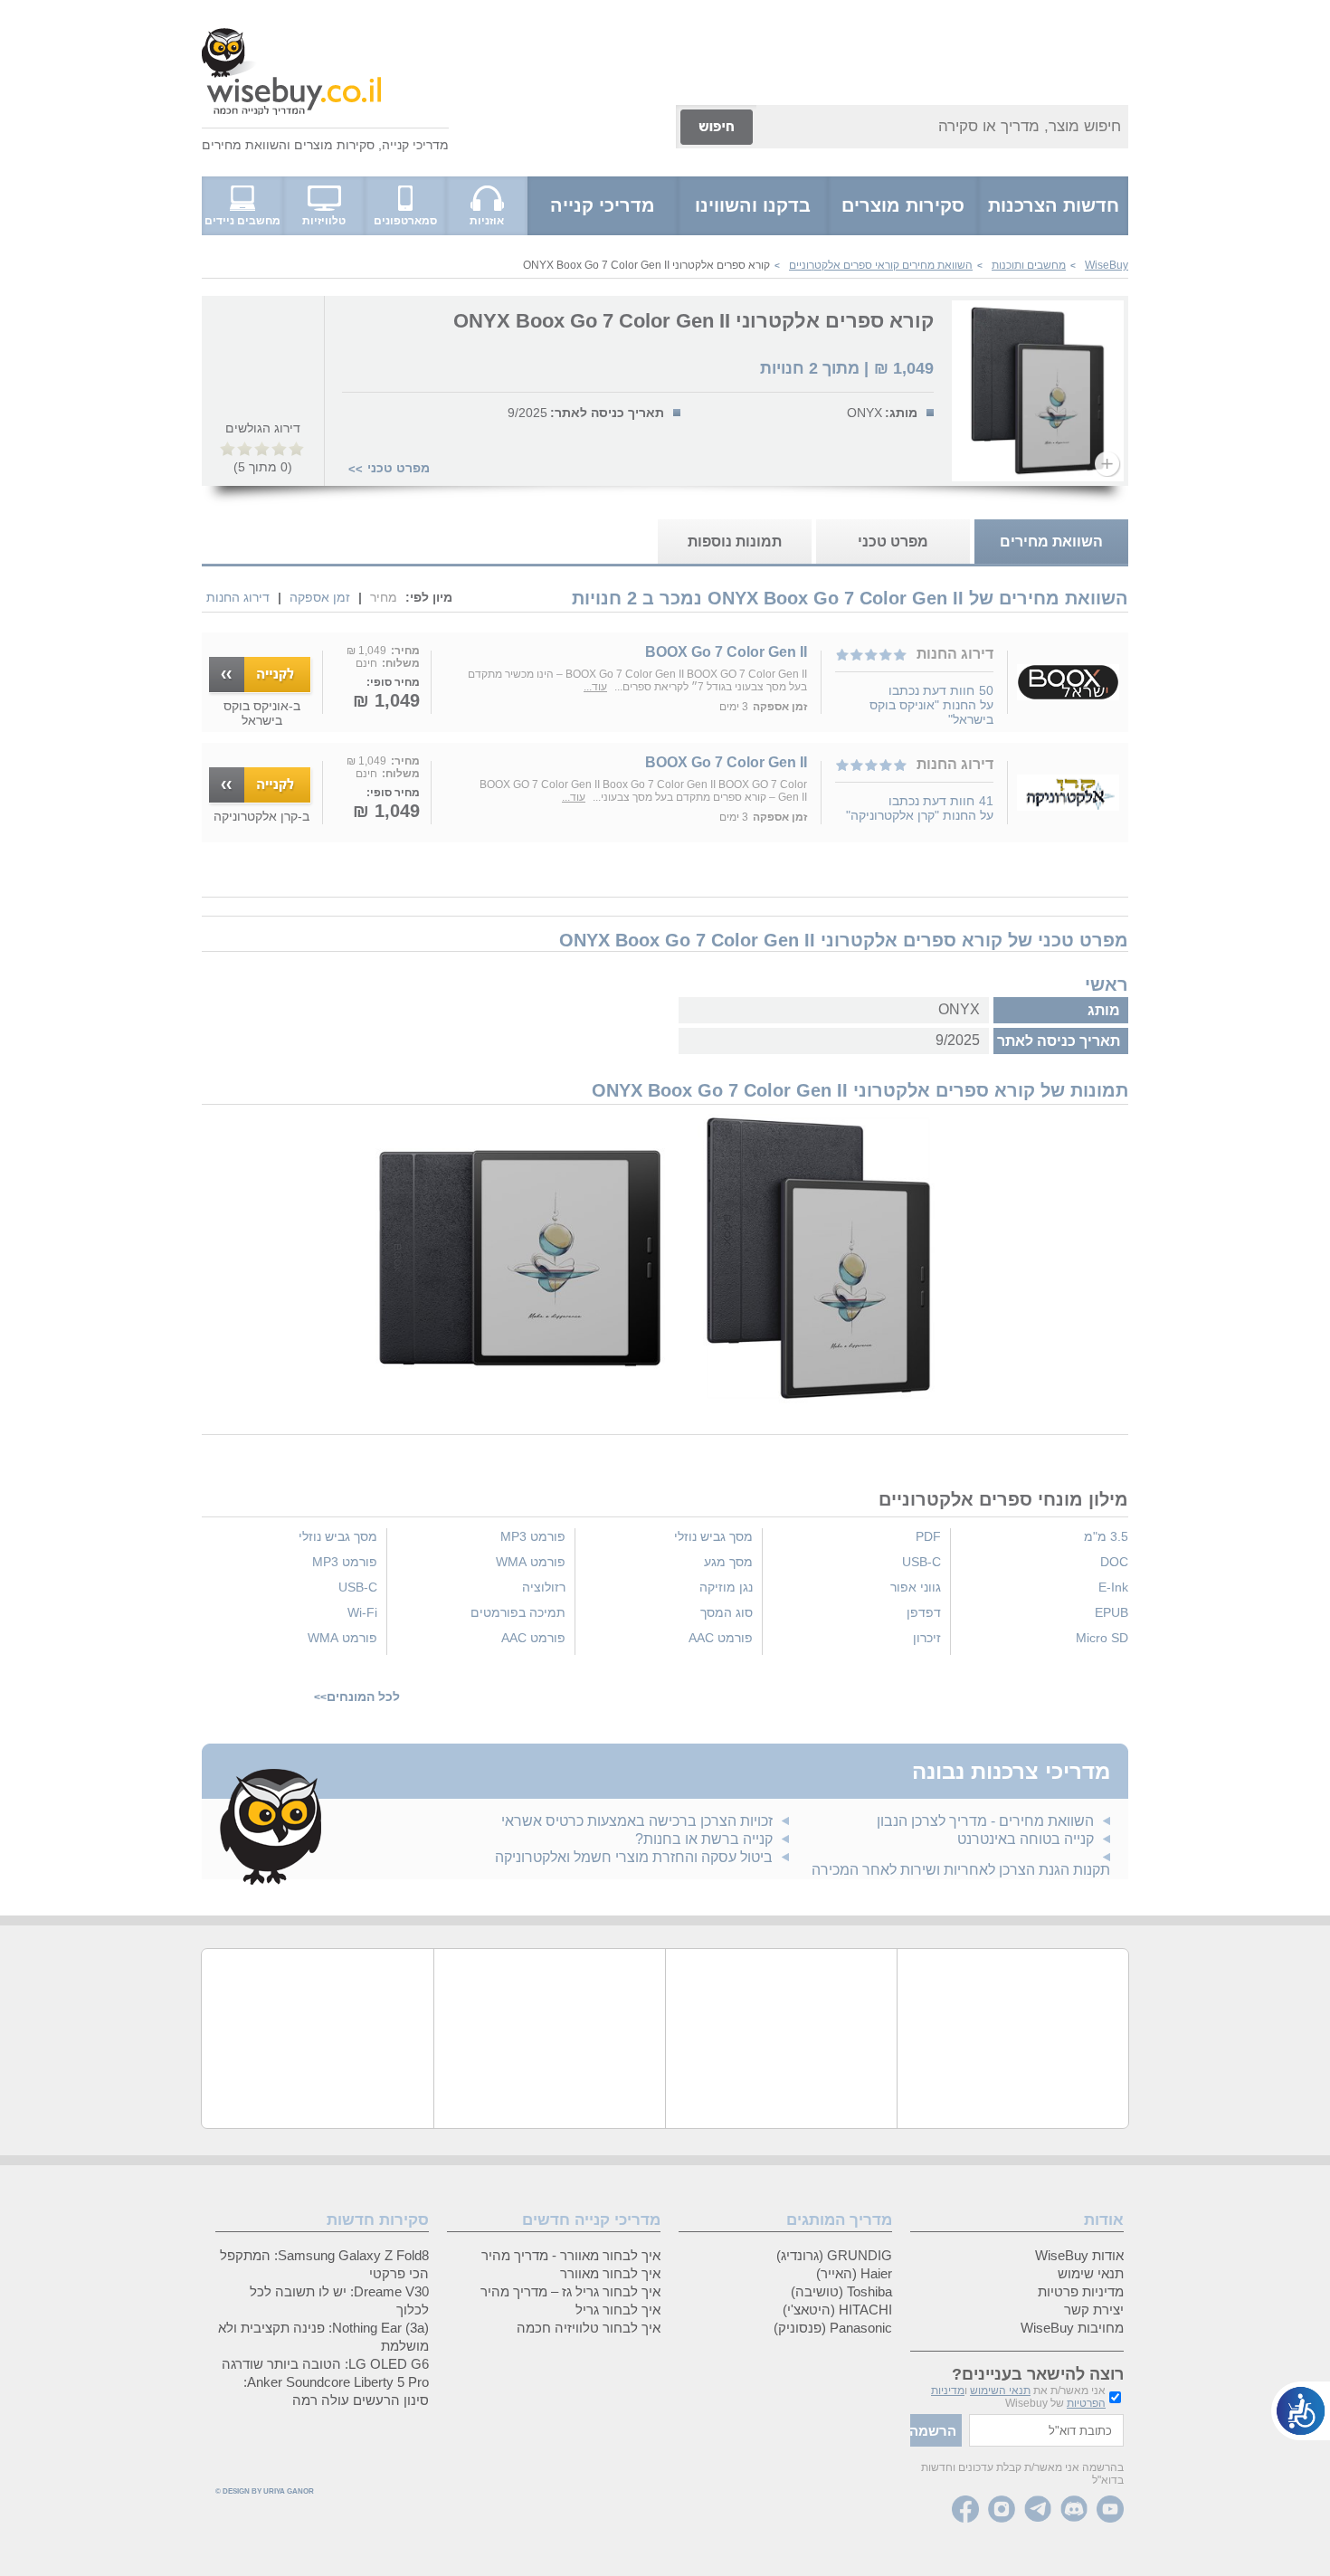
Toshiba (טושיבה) (841, 2291)
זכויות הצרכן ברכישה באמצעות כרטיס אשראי (637, 1821)
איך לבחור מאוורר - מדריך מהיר (571, 2255)
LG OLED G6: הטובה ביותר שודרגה (325, 2364)
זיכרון (927, 1638)
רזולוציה (544, 1587)
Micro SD (1102, 1638)
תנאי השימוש (1000, 2391)
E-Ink (1113, 1587)
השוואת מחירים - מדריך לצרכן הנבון (985, 1821)
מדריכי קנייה (415, 145)
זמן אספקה (320, 597)
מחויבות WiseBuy (1072, 2328)
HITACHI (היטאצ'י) (837, 2310)
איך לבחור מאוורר (610, 2273)
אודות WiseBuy (1079, 2255)
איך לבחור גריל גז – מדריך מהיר (570, 2291)
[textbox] (1046, 2430)
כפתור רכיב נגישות (1301, 2411)
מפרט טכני (399, 468)
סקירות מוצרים (334, 145)
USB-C (921, 1562)
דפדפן (924, 1612)
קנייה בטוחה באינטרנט (1026, 1839)
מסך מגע (728, 1562)
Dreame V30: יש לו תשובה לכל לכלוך (339, 2300)
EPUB (1111, 1612)
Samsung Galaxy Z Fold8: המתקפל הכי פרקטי (324, 2264)
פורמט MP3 (533, 1536)
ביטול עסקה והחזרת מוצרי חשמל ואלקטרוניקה (634, 1857)
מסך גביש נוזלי (713, 1536)
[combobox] (942, 127)
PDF (928, 1536)
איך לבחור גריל (618, 2310)
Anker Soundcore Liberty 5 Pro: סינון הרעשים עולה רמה (336, 2391)
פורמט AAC (721, 1638)
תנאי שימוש (1091, 2273)
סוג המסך (727, 1612)
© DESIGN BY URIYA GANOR (265, 2491)
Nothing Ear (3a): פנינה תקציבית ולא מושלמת (323, 2337)
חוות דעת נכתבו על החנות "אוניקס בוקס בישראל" (931, 705)
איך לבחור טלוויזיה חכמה (589, 2328)
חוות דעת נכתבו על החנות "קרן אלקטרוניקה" (920, 808)
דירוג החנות (238, 597)
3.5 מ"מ (1106, 1536)
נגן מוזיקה (726, 1587)
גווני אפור (916, 1587)
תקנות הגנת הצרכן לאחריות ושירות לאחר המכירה (961, 1870)
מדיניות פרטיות (1081, 2291)
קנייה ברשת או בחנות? (704, 1839)
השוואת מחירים (244, 145)
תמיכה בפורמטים (518, 1612)
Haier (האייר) (854, 2273)
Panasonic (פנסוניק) (833, 2328)
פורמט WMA (531, 1562)
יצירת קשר (1094, 2310)
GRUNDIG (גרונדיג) (834, 2255)
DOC (1114, 1562)
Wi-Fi (362, 1612)
